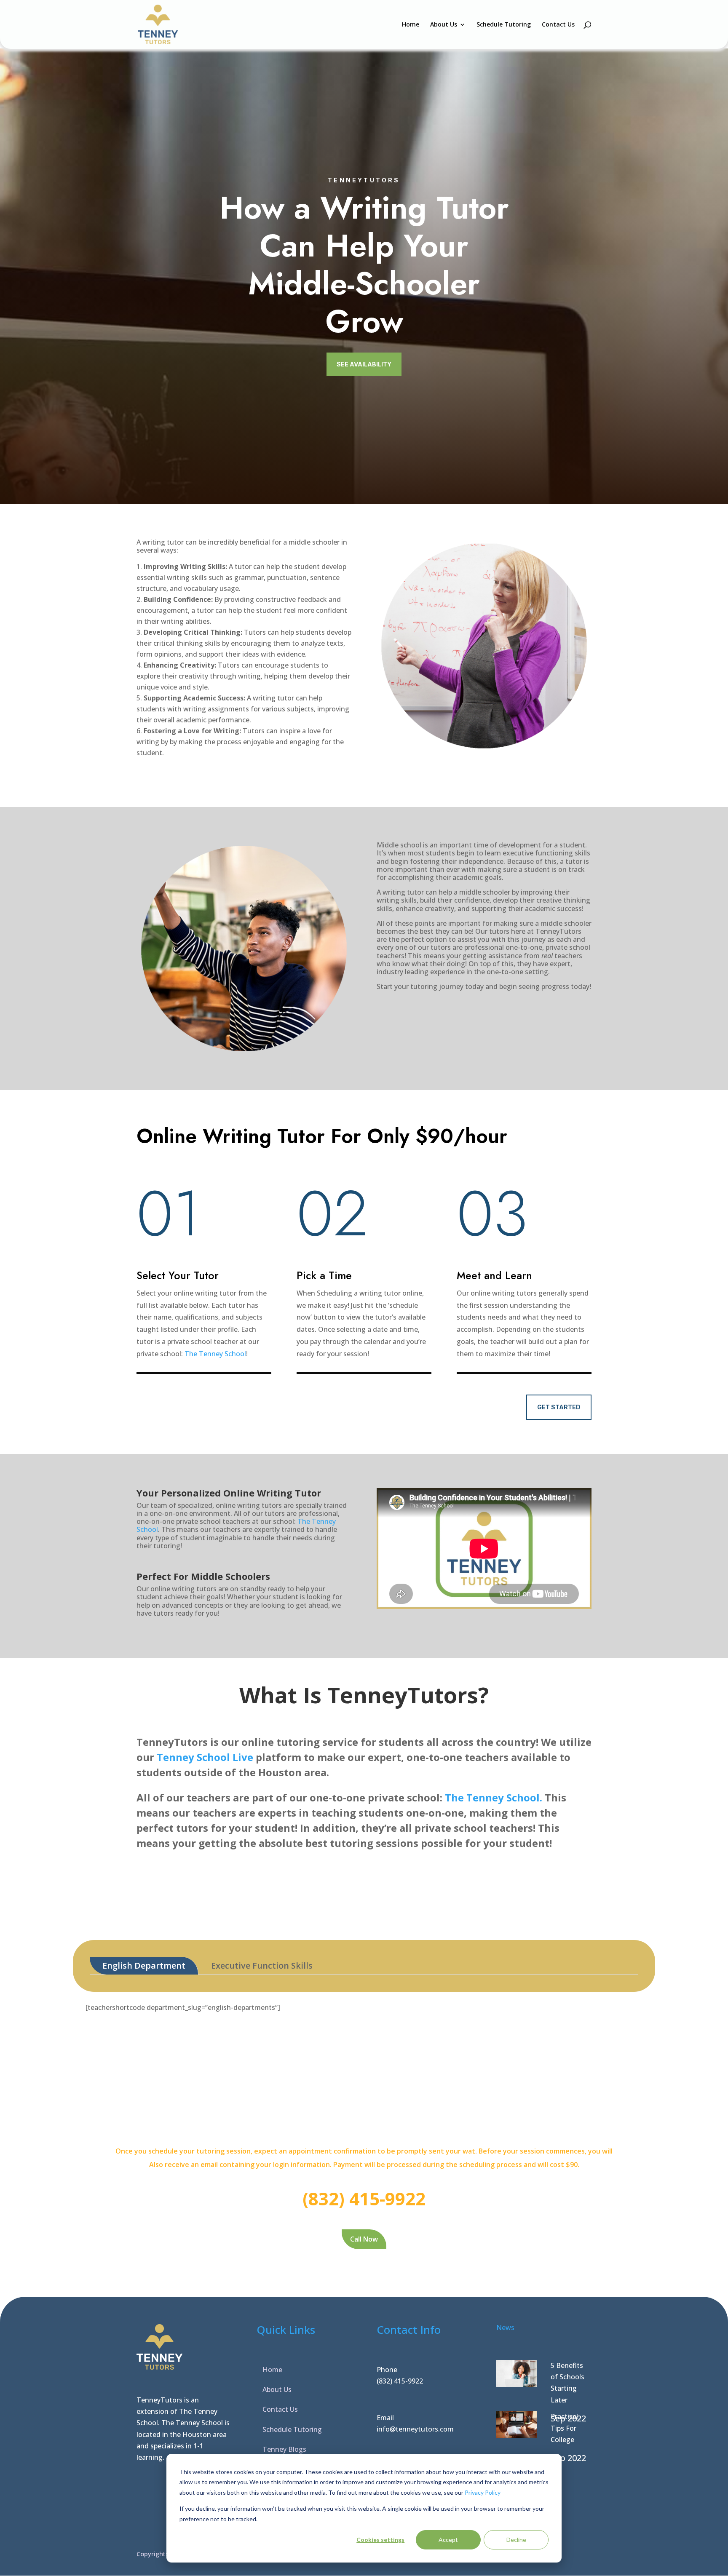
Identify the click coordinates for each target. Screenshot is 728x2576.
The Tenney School (215, 1354)
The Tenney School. (494, 1797)
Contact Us (558, 25)
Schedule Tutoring (504, 25)
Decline (516, 2540)
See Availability (364, 364)
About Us (444, 25)
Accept (448, 2540)
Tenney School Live (205, 1757)
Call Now (364, 2239)
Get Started (559, 1407)
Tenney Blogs (284, 2449)
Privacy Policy (483, 2492)
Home (411, 25)
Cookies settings (380, 2540)
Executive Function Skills (262, 1965)
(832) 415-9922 (400, 2381)
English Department (144, 1965)
